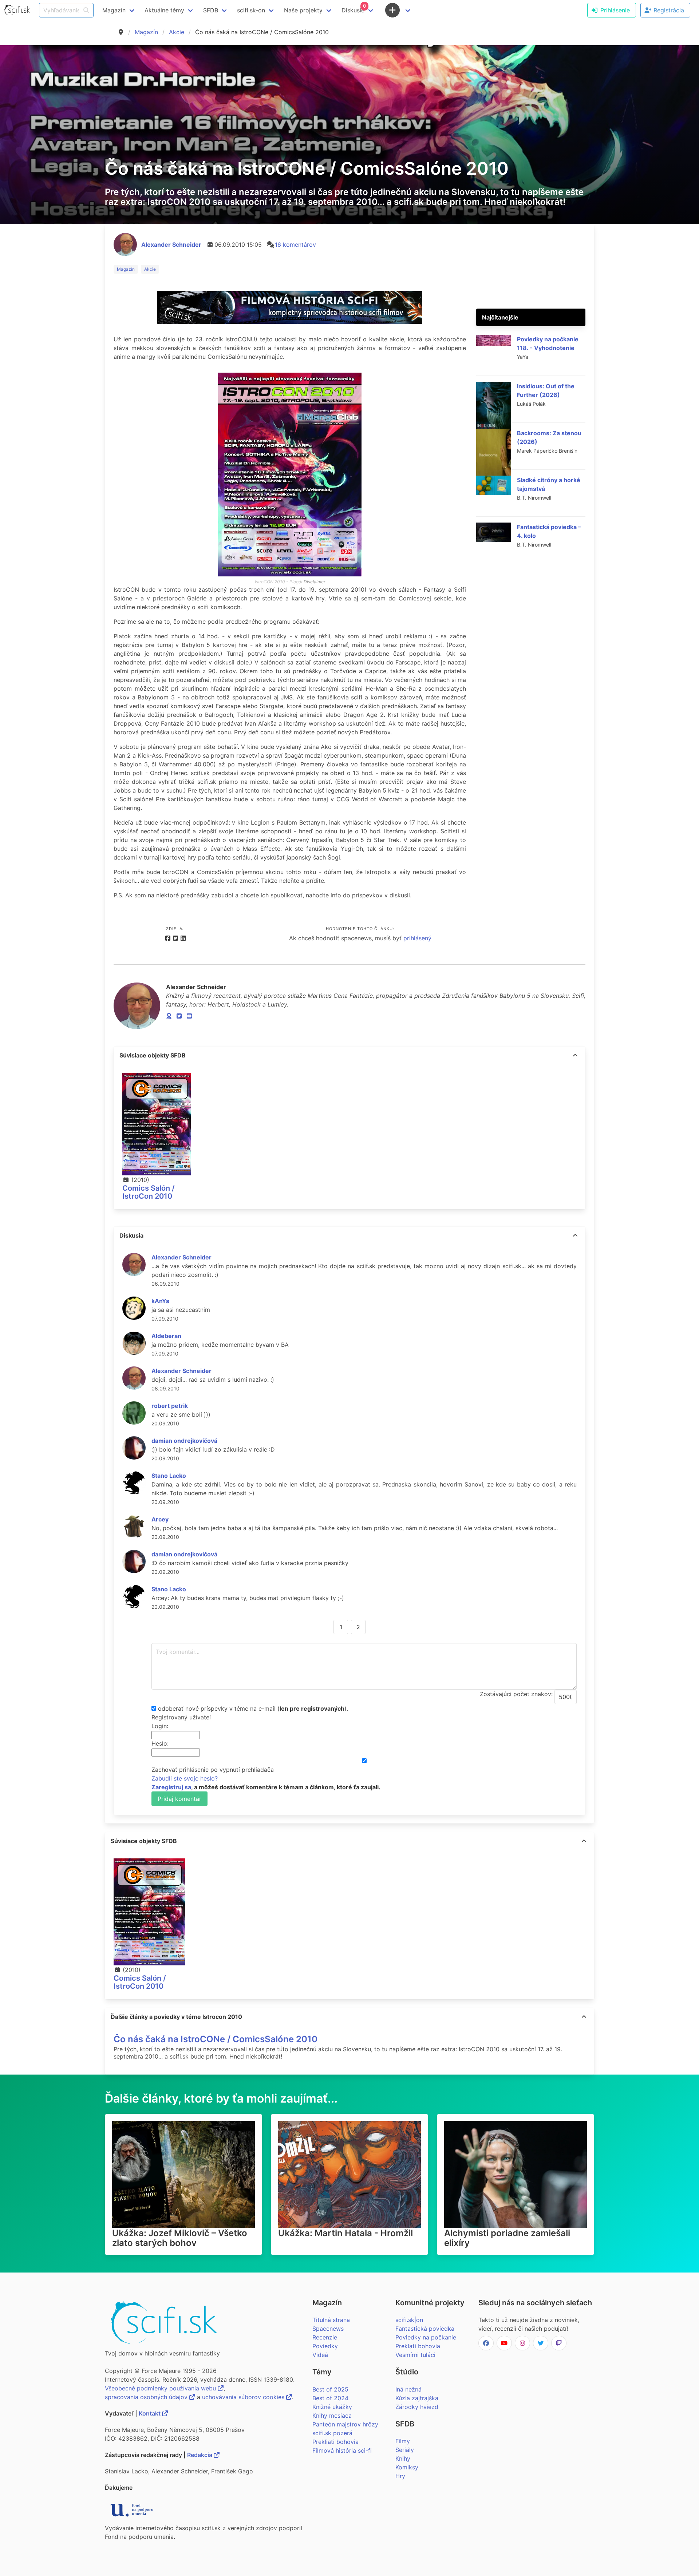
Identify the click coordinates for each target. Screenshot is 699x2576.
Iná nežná (408, 2389)
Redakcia (200, 2455)
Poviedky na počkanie (426, 2337)
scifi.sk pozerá (332, 2433)
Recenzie (325, 2337)
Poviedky (325, 2346)
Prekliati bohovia (335, 2442)
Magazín (146, 32)
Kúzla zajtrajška (417, 2398)
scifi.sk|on (409, 2320)
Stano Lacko (169, 1476)
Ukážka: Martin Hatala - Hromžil (345, 2233)
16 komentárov (295, 245)
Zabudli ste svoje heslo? (185, 1778)
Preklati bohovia (418, 2346)
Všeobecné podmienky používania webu (161, 2388)
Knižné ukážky (332, 2407)
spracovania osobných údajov (147, 2397)
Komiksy (407, 2467)
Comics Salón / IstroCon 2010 (149, 1192)
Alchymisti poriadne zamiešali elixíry (507, 2238)
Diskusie (354, 8)
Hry (400, 2476)
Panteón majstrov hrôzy (345, 2424)
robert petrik (170, 1406)
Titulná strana (331, 2320)
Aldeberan (166, 1336)
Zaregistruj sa (171, 1787)
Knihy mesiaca (332, 2416)
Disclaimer (314, 582)
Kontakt (150, 2413)
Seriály (405, 2450)
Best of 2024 (330, 2398)
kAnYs (160, 1301)
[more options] (575, 1055)
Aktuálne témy (164, 10)
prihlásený (417, 938)
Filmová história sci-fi (342, 2450)
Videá (320, 2355)
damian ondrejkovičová (184, 1441)
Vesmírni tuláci (415, 2355)
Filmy (403, 2441)
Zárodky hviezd (417, 2407)
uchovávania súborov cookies (244, 2397)
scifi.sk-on (251, 10)
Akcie (177, 32)
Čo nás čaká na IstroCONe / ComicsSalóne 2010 (216, 2039)
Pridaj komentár (179, 1799)
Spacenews (328, 2329)
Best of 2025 (330, 2389)
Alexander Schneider (171, 245)
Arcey (160, 1519)
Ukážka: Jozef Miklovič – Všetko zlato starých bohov (180, 2238)
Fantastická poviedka (425, 2329)
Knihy (403, 2458)
